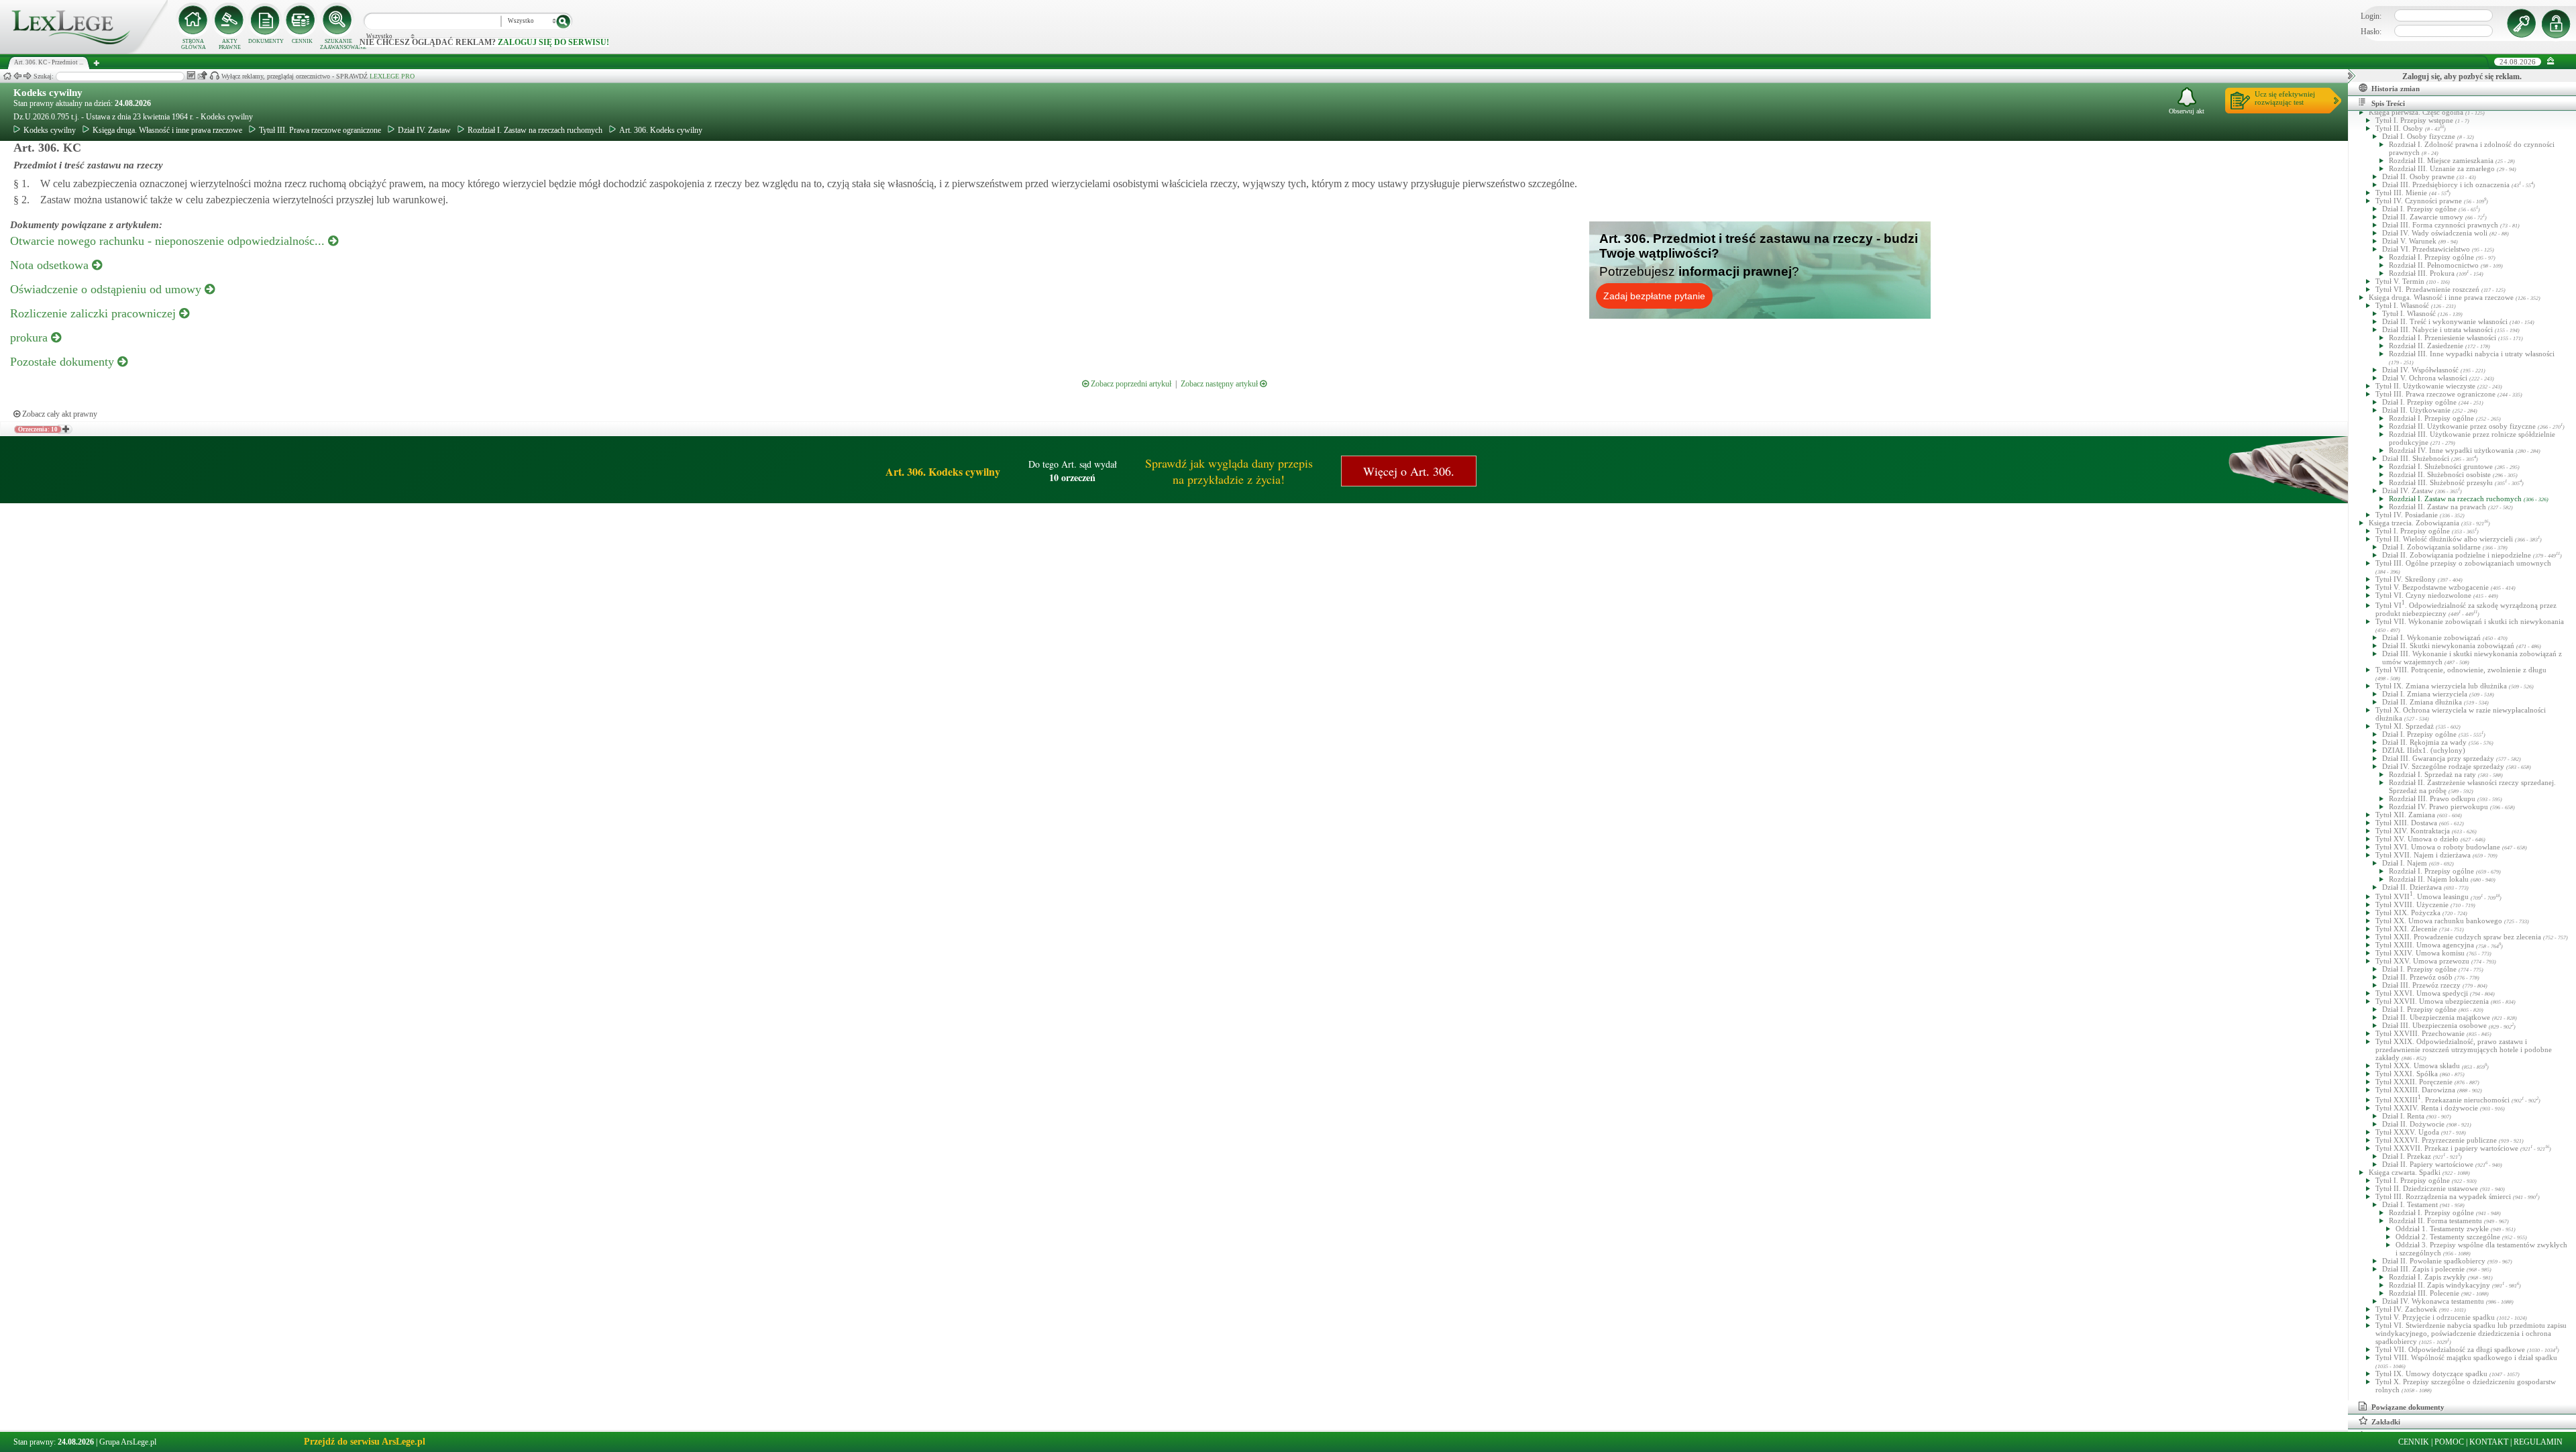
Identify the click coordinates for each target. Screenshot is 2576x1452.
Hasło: (2371, 32)
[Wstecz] (17, 76)
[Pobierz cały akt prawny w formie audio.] (214, 75)
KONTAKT (2489, 1442)
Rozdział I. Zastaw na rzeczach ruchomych (535, 130)
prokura (31, 338)
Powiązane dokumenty (2408, 1407)
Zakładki (2386, 1422)
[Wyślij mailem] (202, 75)
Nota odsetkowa (51, 265)
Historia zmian (2396, 89)
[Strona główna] (84, 51)
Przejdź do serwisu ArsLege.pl (365, 1442)
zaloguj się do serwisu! (553, 42)
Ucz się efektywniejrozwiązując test (2285, 98)
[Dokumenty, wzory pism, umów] (266, 20)
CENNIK (302, 41)
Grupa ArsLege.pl (128, 1442)
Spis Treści (2388, 103)
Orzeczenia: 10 (38, 429)
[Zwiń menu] (2551, 61)
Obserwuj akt (2187, 111)
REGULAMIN (2538, 1442)
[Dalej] (28, 76)
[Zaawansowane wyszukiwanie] (338, 20)
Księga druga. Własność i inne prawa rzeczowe (167, 130)
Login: (2371, 16)
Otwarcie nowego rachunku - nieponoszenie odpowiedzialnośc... (169, 241)
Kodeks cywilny (48, 93)
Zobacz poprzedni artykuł (1130, 384)
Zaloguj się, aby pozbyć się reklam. (2462, 76)
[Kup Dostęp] (302, 20)
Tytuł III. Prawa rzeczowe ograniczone (320, 130)
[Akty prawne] (229, 20)
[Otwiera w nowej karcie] (65, 429)
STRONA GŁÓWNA (194, 44)
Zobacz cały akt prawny (59, 414)
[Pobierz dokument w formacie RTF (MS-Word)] (191, 75)
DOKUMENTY (266, 41)
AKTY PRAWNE (230, 44)
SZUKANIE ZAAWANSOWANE (338, 44)
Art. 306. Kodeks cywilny (661, 130)
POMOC (2449, 1442)
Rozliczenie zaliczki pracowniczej (95, 313)
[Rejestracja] (2558, 23)
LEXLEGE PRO (392, 76)
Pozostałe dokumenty (64, 362)
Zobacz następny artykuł (1220, 384)
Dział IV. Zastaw (424, 130)
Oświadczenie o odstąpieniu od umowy (107, 289)
